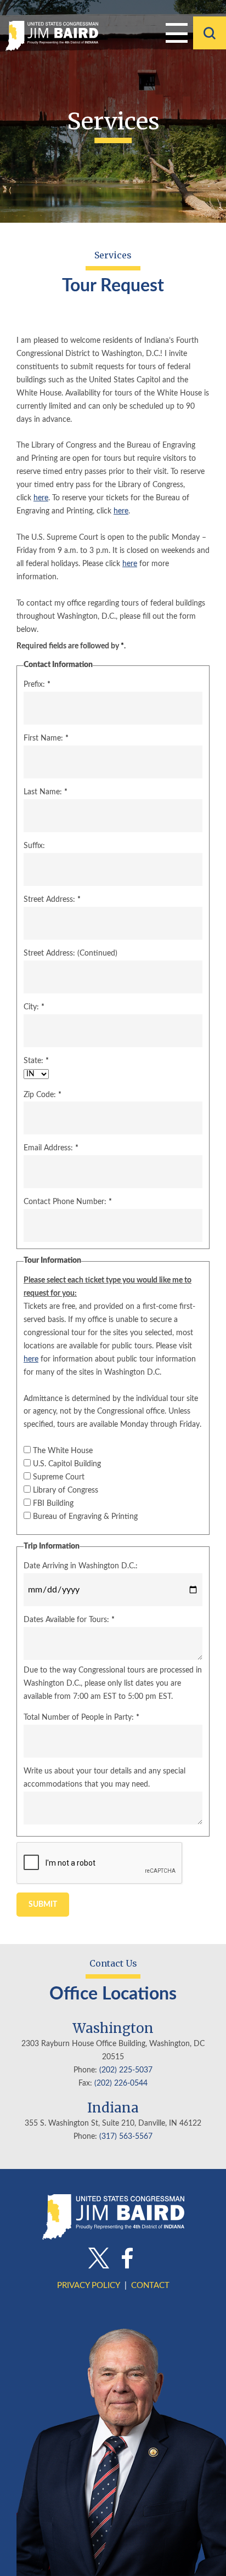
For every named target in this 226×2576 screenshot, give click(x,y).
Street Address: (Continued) (70, 953)
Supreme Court (59, 1477)
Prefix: (37, 685)
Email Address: (51, 1148)
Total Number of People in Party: (81, 1718)
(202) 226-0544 (121, 2083)
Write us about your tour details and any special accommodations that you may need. (104, 1778)
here (41, 498)
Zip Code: (43, 1095)
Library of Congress (66, 1490)
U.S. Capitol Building (67, 1464)
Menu (177, 33)
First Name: (46, 738)
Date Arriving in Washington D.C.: (81, 1566)
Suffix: (34, 846)
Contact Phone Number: (68, 1202)
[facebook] (127, 2259)
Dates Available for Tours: (69, 1620)
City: (34, 1007)
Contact (150, 2286)
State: (36, 1061)
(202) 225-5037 (126, 2070)
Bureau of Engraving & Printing (85, 1517)
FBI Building (53, 1504)
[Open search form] (210, 33)
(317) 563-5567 (126, 2137)
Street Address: (52, 900)
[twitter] (99, 2259)
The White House (63, 1451)
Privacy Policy (89, 2286)
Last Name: (46, 792)
